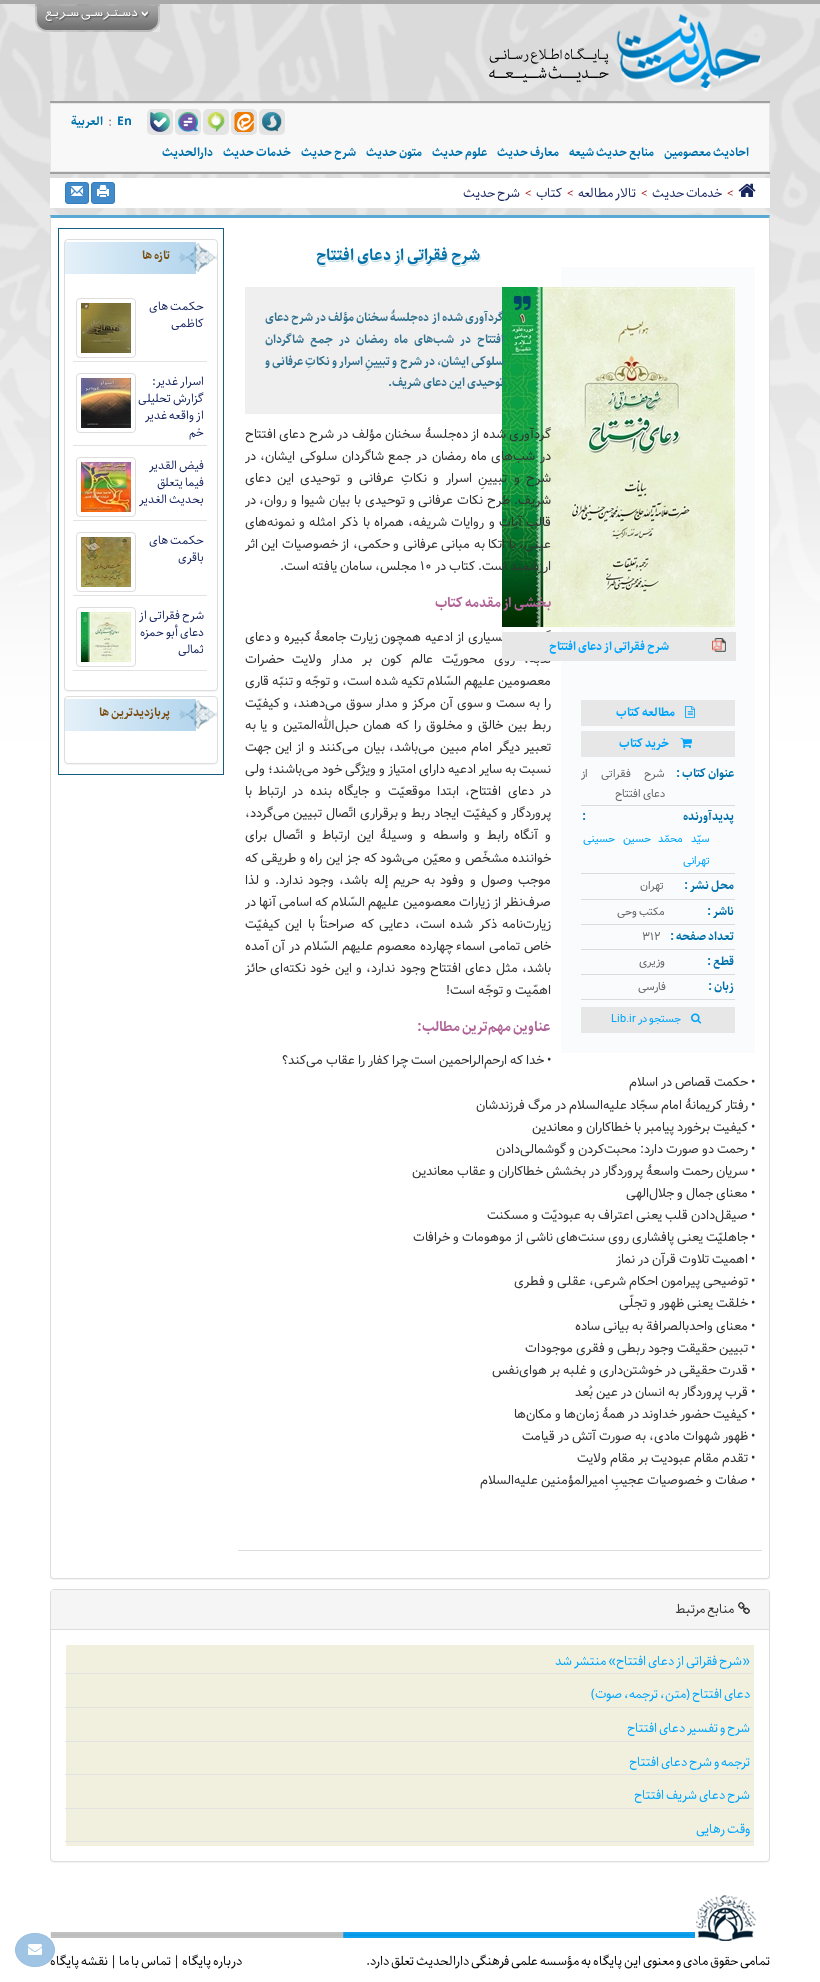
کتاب (549, 193)
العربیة (87, 121)
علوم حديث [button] (459, 152)
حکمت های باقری (176, 549)
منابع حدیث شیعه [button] (611, 152)
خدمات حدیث (687, 193)
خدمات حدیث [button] (257, 152)
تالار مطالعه (607, 193)
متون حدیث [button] (394, 152)
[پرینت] (103, 193)
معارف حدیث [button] (528, 152)
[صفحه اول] (746, 193)
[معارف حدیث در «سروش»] (272, 121)
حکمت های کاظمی (176, 315)
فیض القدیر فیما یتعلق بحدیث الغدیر (171, 482)
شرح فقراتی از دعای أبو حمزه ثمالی (171, 632)
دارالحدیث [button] (187, 152)
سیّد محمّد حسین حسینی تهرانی (646, 850)
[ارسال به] (77, 193)
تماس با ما (145, 1961)
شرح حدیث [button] (328, 152)
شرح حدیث (491, 193)
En (124, 121)
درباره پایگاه (212, 1961)
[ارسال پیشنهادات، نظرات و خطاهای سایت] (35, 1950)
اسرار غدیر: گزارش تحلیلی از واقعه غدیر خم (171, 407)
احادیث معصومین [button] (706, 152)
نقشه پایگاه (79, 1961)
